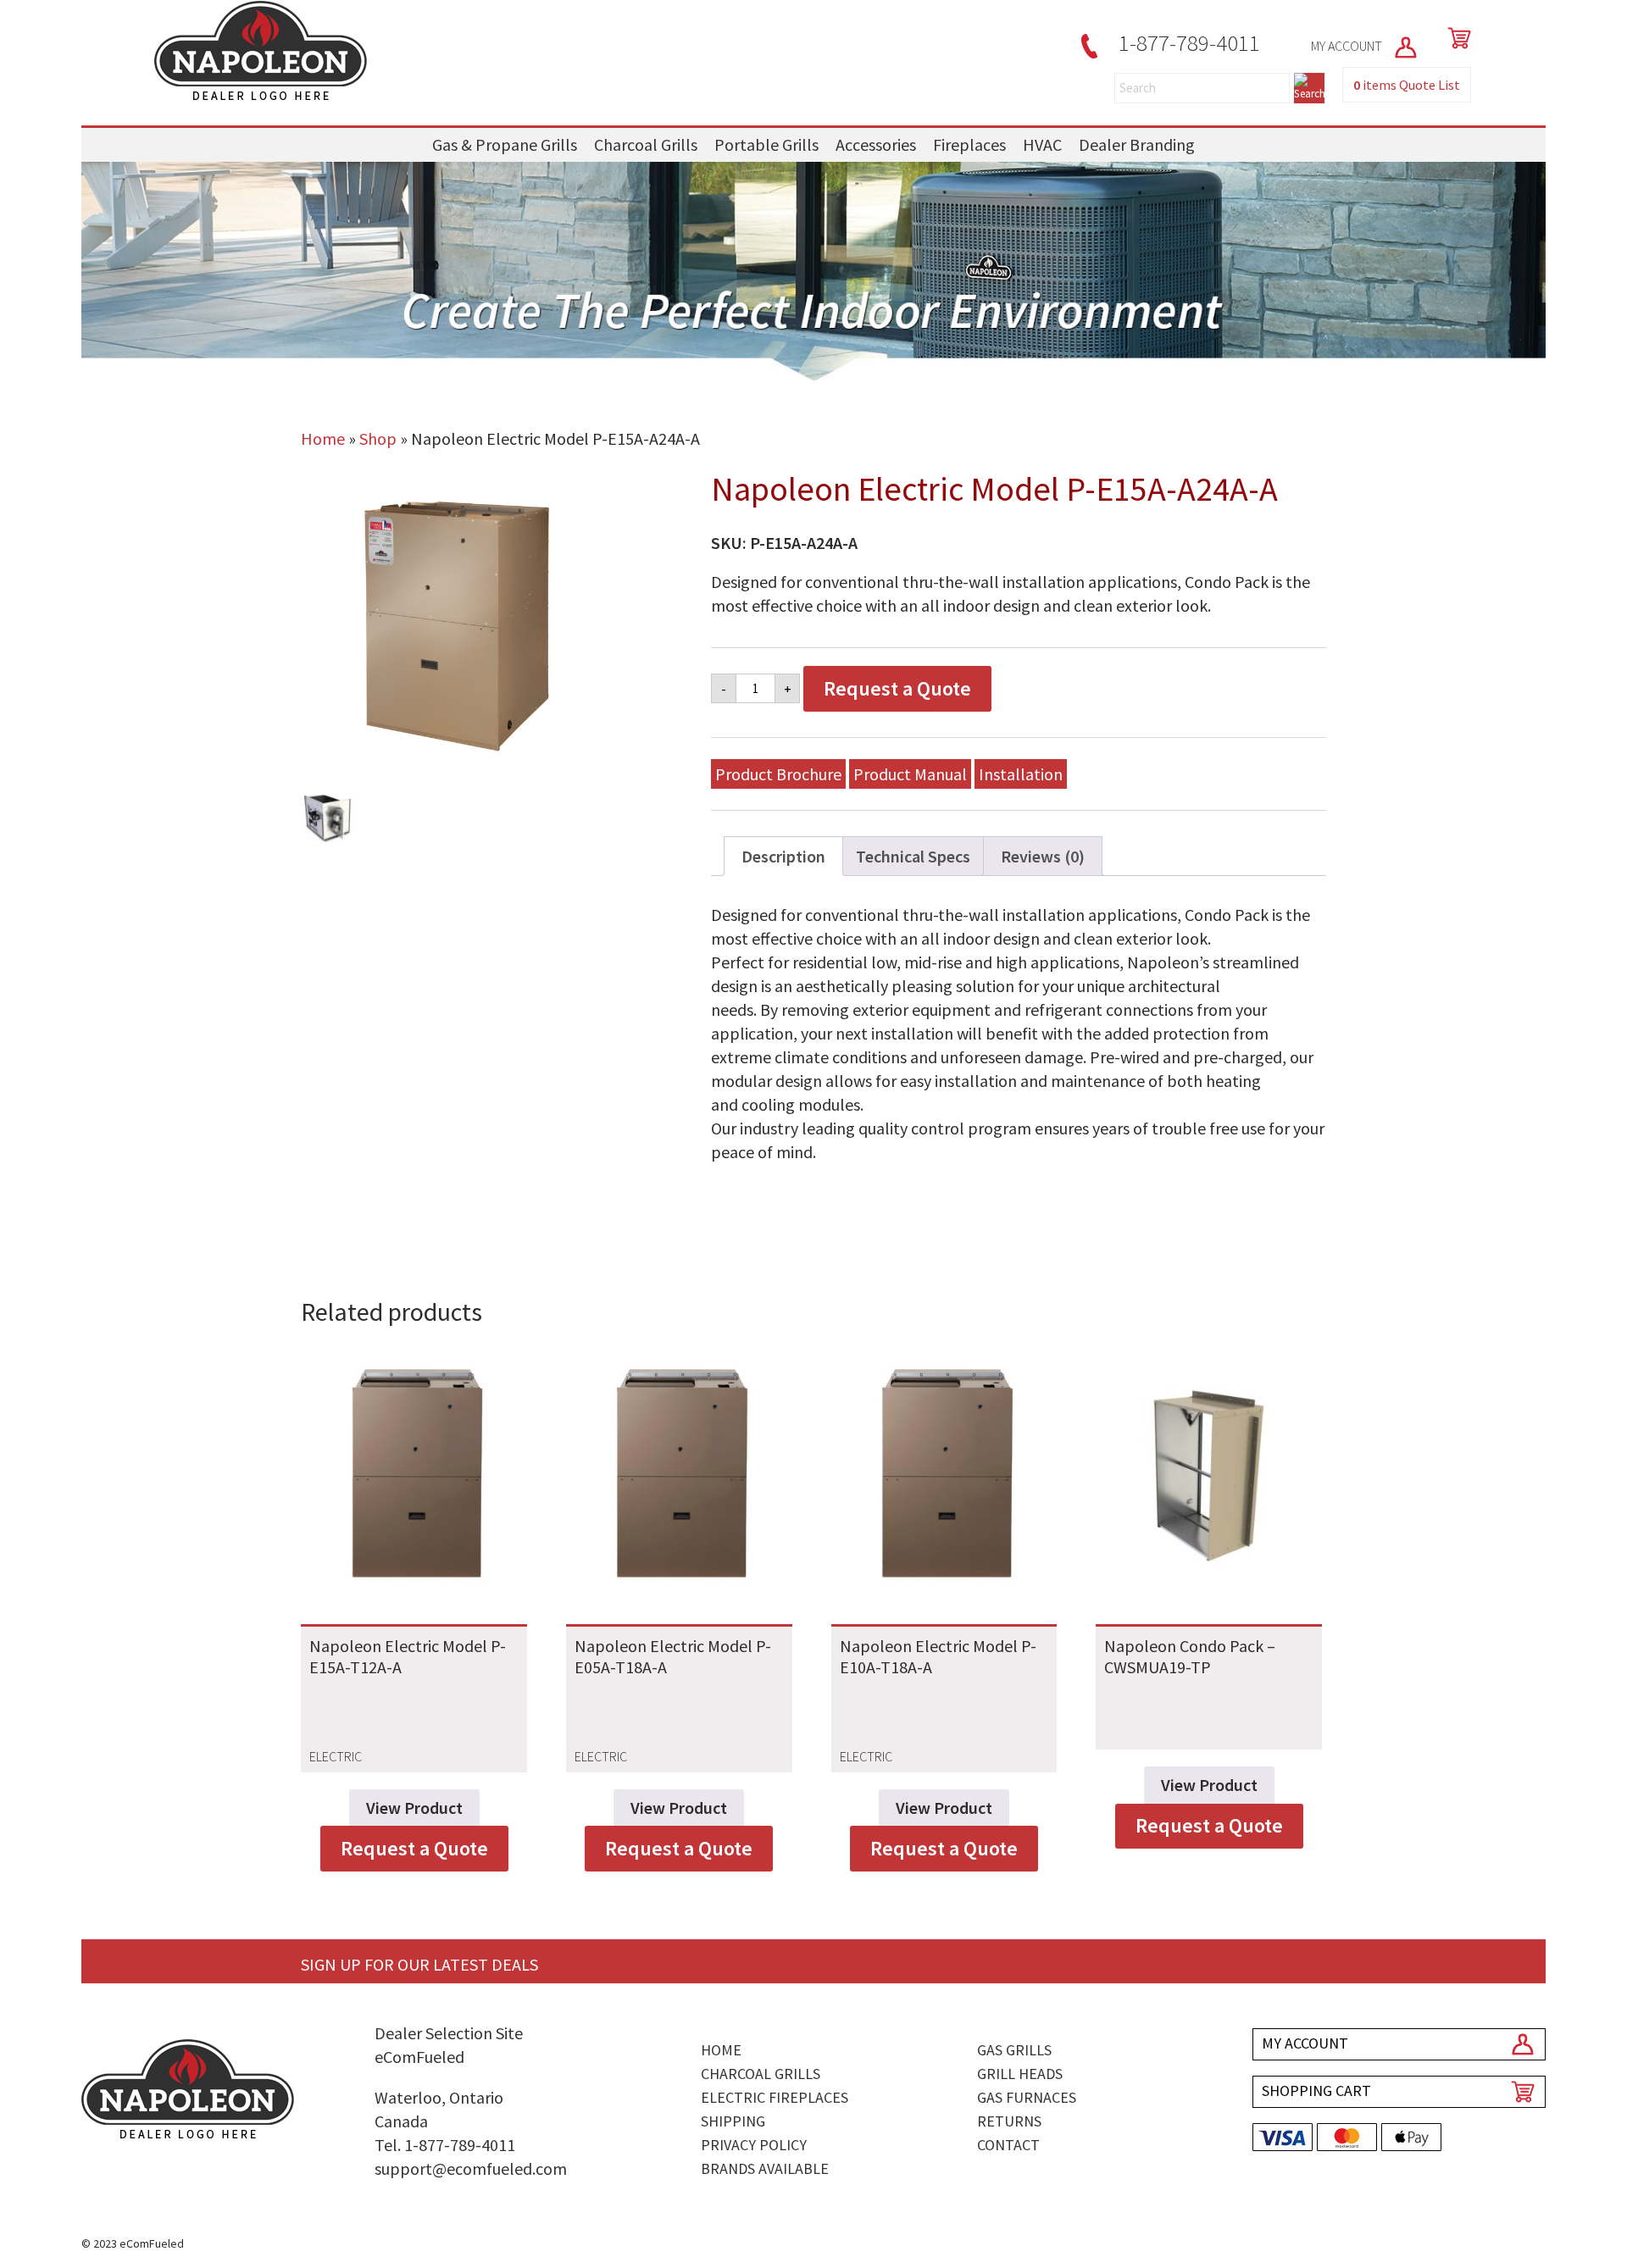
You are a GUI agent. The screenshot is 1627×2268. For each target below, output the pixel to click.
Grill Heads (1020, 2074)
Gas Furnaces (1027, 2097)
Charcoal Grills (646, 144)
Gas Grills (1014, 2050)
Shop (378, 438)
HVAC (1042, 144)
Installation (1021, 774)
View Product (414, 1808)
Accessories (876, 144)
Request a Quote (897, 688)
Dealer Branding (1137, 144)
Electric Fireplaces (775, 2097)
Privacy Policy (754, 2145)
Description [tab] (783, 856)
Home (323, 438)
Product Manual (910, 774)
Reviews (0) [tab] (1043, 856)
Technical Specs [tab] (913, 856)
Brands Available (765, 2168)
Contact (1008, 2145)
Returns (1009, 2121)
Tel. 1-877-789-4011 (445, 2145)
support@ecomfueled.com (471, 2168)
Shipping (733, 2121)
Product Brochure (778, 774)
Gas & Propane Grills (505, 144)
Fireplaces (969, 144)
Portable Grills (766, 144)
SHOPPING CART (1316, 2091)
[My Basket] (1456, 38)
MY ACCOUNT (1348, 46)
